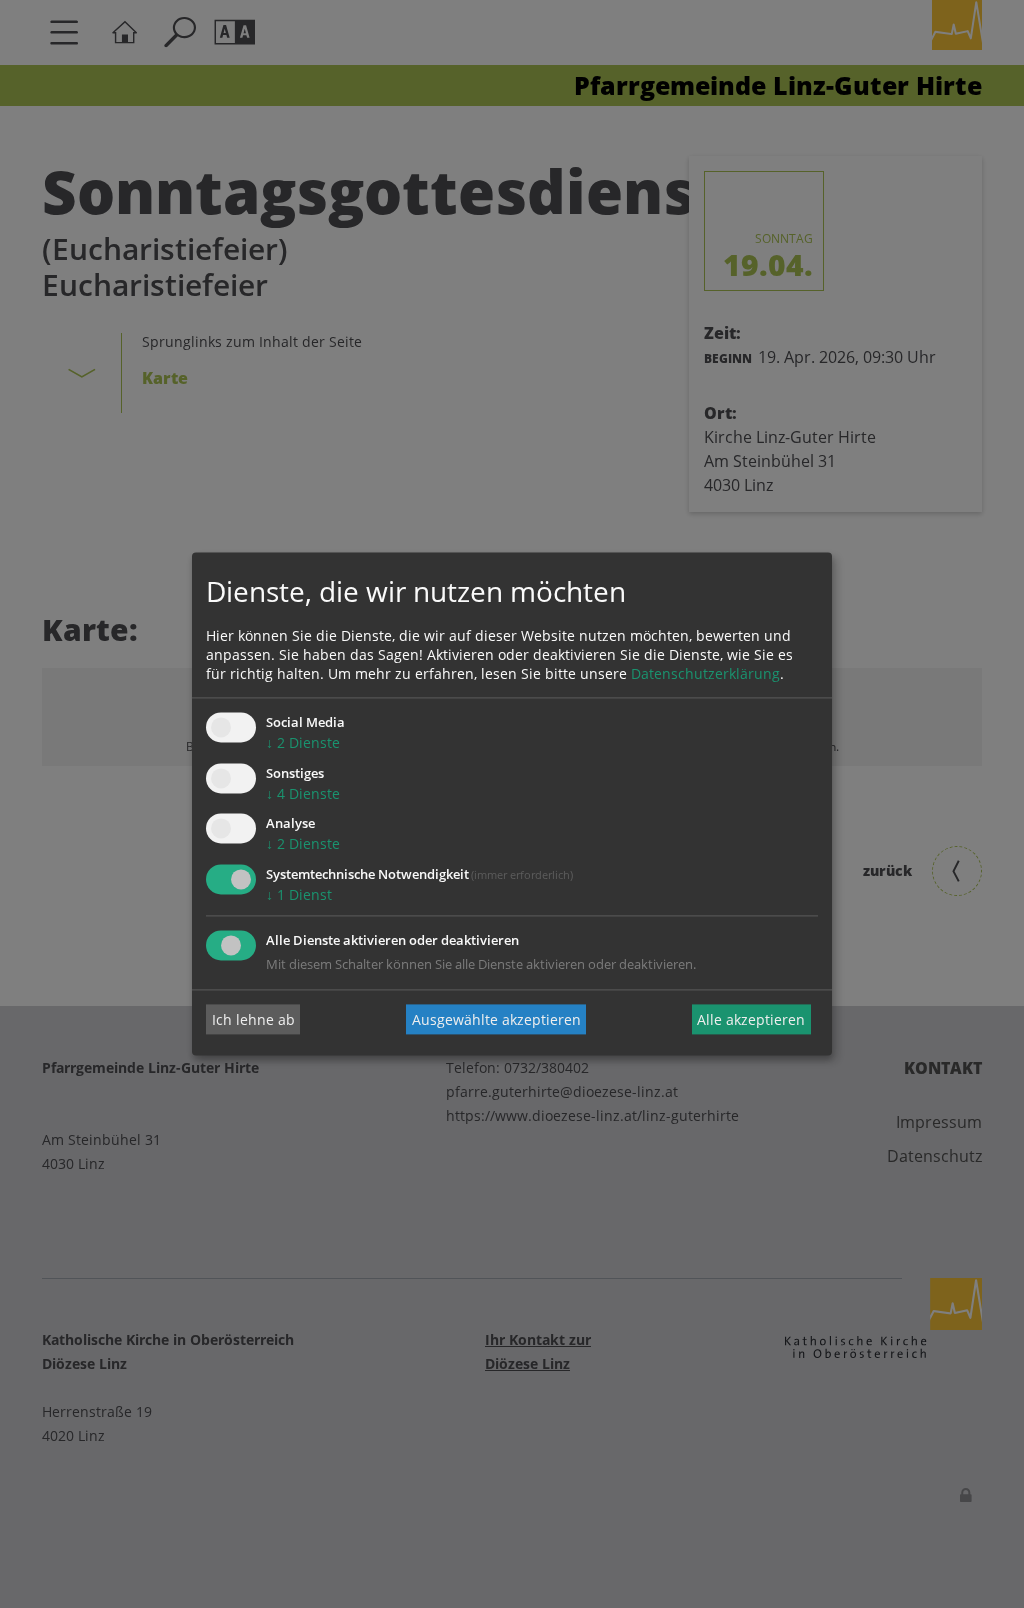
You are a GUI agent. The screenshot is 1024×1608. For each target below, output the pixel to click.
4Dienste (303, 793)
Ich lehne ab (253, 1019)
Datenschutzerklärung (705, 673)
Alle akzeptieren (751, 1019)
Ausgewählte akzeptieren (496, 1019)
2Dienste (303, 742)
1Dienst (299, 895)
